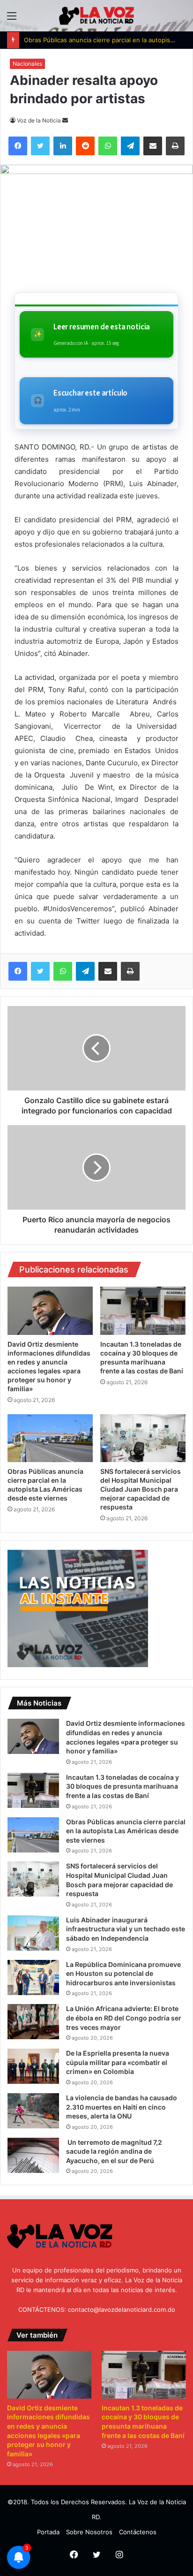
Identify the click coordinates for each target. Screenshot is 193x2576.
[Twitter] (40, 971)
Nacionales (27, 64)
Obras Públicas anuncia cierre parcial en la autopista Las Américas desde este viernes (126, 1831)
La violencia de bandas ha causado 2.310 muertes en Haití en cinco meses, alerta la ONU (122, 2107)
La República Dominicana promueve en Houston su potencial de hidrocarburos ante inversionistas (123, 1974)
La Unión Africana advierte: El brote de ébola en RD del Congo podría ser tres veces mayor (124, 2018)
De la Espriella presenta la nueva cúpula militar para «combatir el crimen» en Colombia (118, 2062)
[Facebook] (18, 971)
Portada (48, 2532)
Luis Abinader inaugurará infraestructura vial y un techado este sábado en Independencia (126, 1929)
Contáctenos (138, 2532)
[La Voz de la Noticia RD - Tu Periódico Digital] (96, 16)
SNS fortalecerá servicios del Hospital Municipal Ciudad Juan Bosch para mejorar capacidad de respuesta (141, 1489)
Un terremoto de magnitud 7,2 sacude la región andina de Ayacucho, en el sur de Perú (114, 2151)
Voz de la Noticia (39, 120)
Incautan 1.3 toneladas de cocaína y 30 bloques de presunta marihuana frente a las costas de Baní (122, 1786)
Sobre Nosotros (89, 2532)
